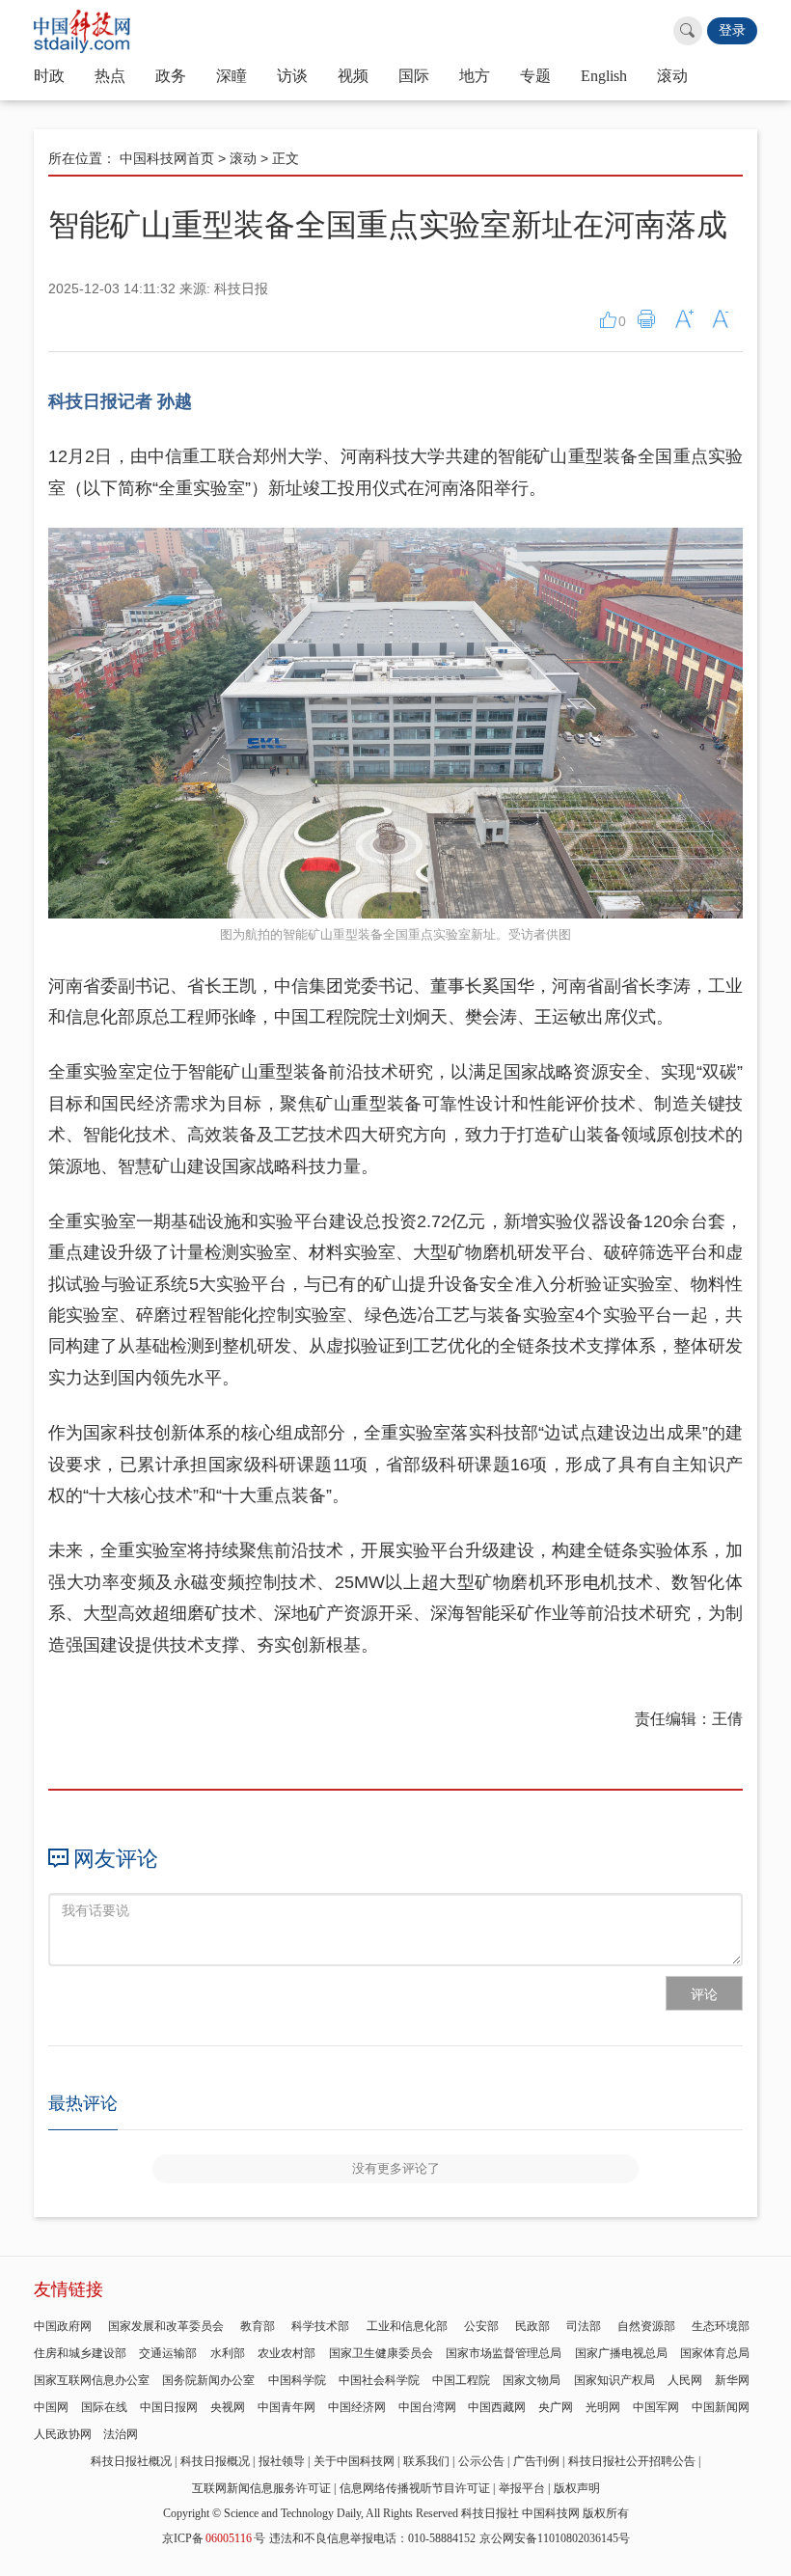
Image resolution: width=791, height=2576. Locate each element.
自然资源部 (646, 2326)
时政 (49, 76)
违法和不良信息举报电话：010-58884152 (372, 2538)
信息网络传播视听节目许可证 (415, 2488)
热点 (110, 76)
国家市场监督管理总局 (504, 2353)
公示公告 (481, 2461)
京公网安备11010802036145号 (555, 2538)
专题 (535, 76)
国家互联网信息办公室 (92, 2380)
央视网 (228, 2407)
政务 (171, 76)
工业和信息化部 (407, 2326)
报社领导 (282, 2461)
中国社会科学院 (379, 2380)
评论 (704, 1994)
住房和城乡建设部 (80, 2353)
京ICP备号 (214, 2538)
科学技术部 (320, 2326)
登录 (732, 30)
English (604, 76)
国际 (414, 76)
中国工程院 (461, 2380)
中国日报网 (169, 2407)
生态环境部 (721, 2326)
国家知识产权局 (614, 2380)
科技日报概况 (215, 2461)
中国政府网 (63, 2326)
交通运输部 (168, 2353)
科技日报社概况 (131, 2461)
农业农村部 (286, 2353)
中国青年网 (286, 2407)
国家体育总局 (715, 2353)
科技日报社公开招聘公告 (632, 2461)
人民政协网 (63, 2434)
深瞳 (232, 76)
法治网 (121, 2434)
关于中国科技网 (354, 2461)
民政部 (532, 2326)
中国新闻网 (721, 2407)
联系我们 (426, 2461)
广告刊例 (536, 2461)
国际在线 (104, 2407)
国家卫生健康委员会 (381, 2353)
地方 (475, 76)
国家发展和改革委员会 (166, 2326)
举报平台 (522, 2488)
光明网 (603, 2407)
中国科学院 (297, 2380)
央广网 (556, 2407)
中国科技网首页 (167, 158)
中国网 (51, 2407)
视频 (353, 76)
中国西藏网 (497, 2407)
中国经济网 (357, 2407)
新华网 (732, 2380)
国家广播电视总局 (621, 2353)
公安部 (481, 2326)
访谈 (292, 76)
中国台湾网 (427, 2407)
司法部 (584, 2326)
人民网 (685, 2380)
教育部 (258, 2326)
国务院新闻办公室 (208, 2380)
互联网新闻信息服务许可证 (261, 2488)
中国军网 (656, 2407)
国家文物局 (532, 2380)
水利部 (228, 2353)
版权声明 (577, 2488)
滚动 (672, 76)
